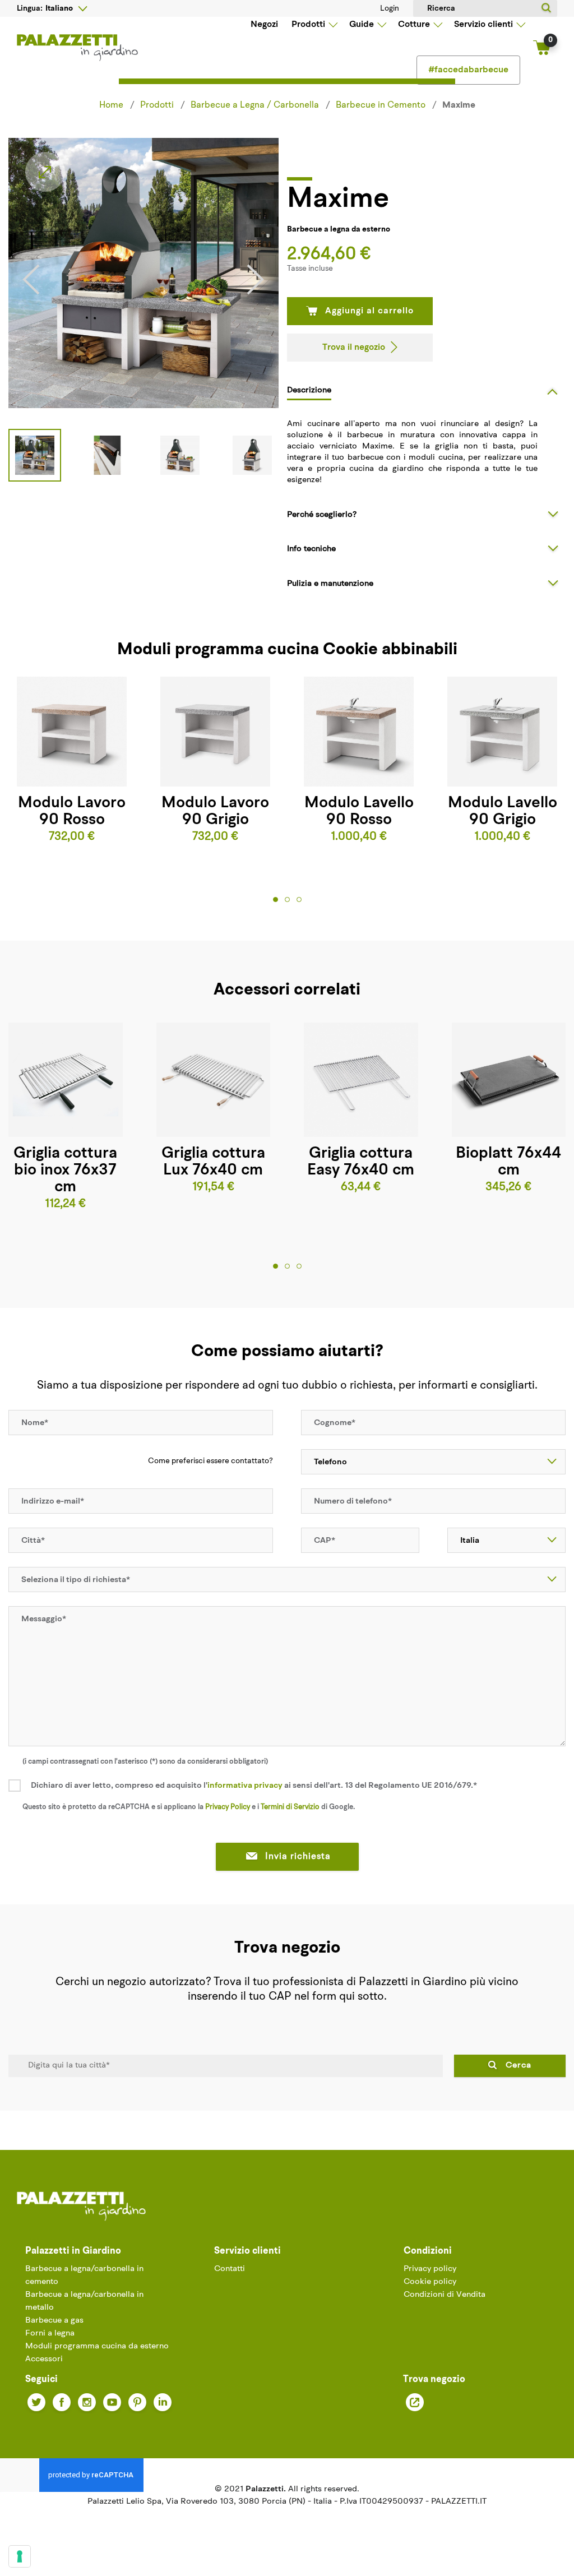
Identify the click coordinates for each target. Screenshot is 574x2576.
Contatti (230, 2269)
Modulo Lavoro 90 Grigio (215, 812)
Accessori (44, 2359)
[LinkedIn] (163, 2402)
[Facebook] (62, 2402)
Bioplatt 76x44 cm (508, 1162)
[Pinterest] (137, 2402)
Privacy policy (430, 2269)
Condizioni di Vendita (445, 2295)
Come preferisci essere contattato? (210, 1461)
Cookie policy (430, 2282)
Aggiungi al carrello (369, 311)
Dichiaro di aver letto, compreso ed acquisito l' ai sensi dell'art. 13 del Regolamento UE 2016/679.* (254, 1786)
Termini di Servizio (290, 1807)
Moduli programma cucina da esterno (97, 2346)
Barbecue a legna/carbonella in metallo (84, 2301)
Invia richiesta (298, 1857)
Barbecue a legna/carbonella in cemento (84, 2276)
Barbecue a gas (54, 2321)
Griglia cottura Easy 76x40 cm (361, 1162)
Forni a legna (50, 2334)
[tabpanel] (72, 761)
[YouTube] (112, 2402)
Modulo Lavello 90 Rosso (359, 812)
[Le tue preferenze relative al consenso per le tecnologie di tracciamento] (20, 2556)
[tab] (426, 390)
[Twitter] (36, 2402)
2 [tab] (287, 899)
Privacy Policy (228, 1807)
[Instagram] (87, 2402)
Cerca (519, 2066)
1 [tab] (276, 899)
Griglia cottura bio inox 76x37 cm (65, 1171)
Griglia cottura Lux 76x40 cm (213, 1162)
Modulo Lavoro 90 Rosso (72, 812)
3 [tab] (299, 899)
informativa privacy (245, 1786)
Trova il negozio (354, 348)
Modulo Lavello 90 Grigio (503, 812)
